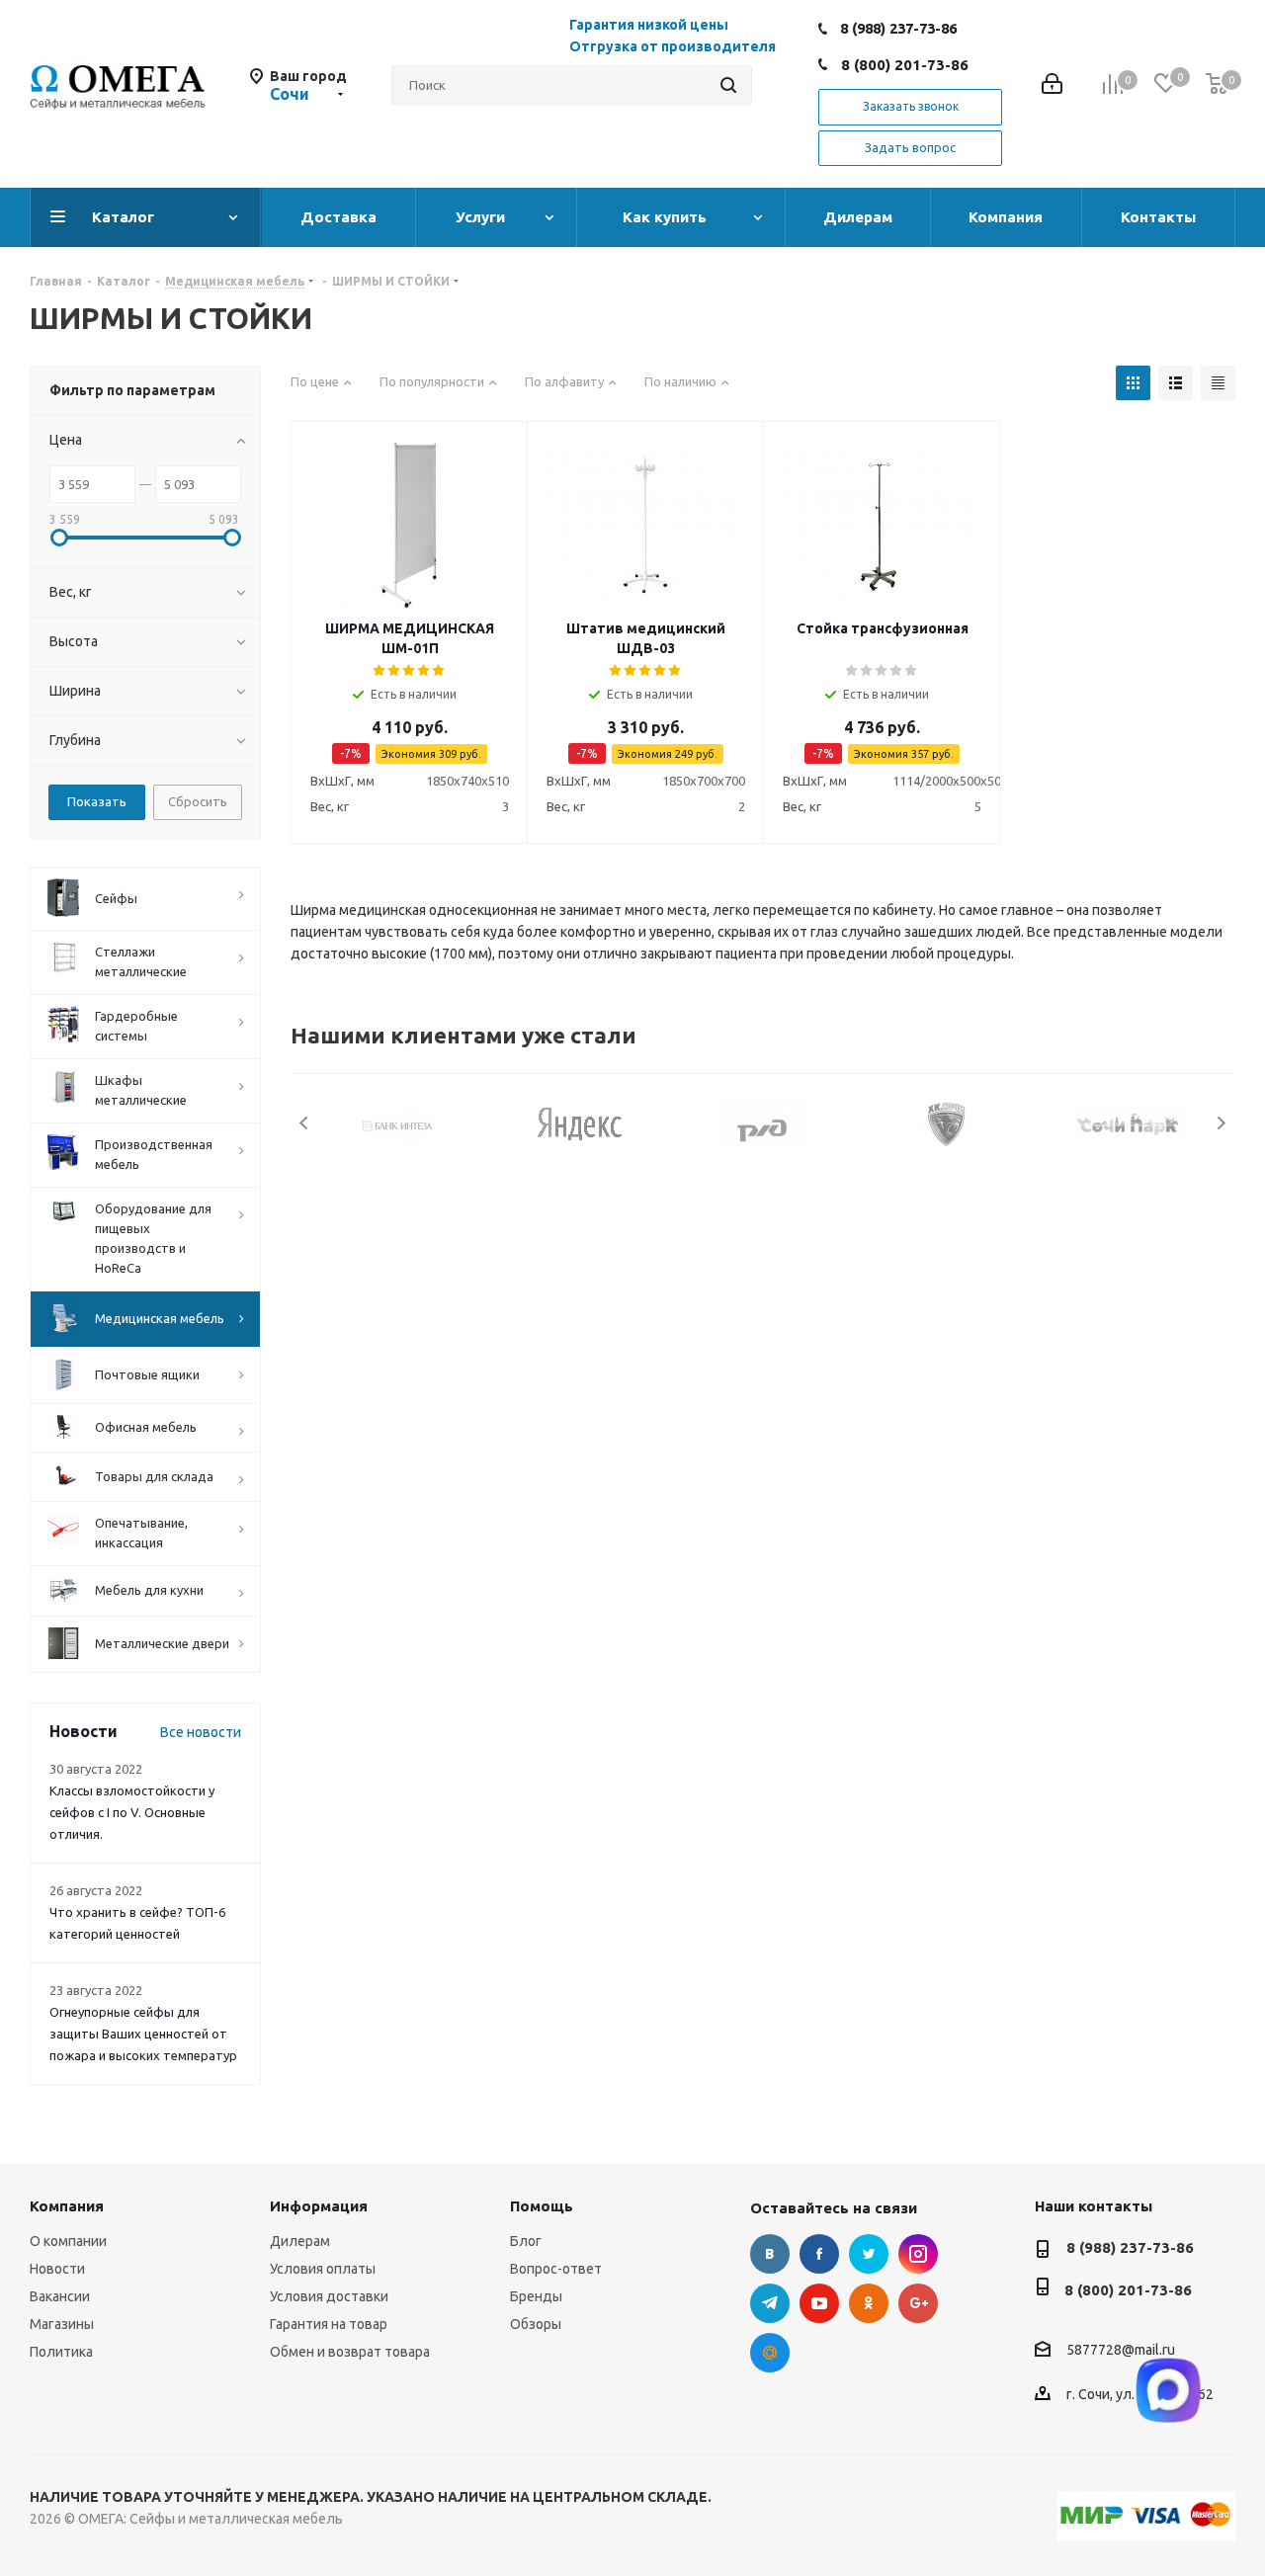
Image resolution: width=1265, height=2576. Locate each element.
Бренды (536, 2296)
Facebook (819, 2254)
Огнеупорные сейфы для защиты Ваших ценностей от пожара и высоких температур (143, 2034)
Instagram (918, 2254)
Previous (305, 1123)
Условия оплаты (323, 2269)
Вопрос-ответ (556, 2269)
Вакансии (60, 2296)
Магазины (62, 2324)
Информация (319, 2206)
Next (1221, 1123)
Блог (526, 2241)
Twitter (869, 2254)
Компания (67, 2206)
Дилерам (300, 2241)
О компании (68, 2241)
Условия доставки (329, 2296)
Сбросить (198, 801)
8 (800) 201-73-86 (905, 65)
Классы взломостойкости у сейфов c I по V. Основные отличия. (132, 1812)
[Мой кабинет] (1052, 85)
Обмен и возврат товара (350, 2352)
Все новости (201, 1732)
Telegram (770, 2303)
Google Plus (918, 2303)
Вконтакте (770, 2254)
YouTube (819, 2303)
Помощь (542, 2206)
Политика (61, 2352)
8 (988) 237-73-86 (898, 28)
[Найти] (728, 85)
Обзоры (536, 2324)
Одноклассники (869, 2303)
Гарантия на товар (329, 2324)
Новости (57, 2269)
